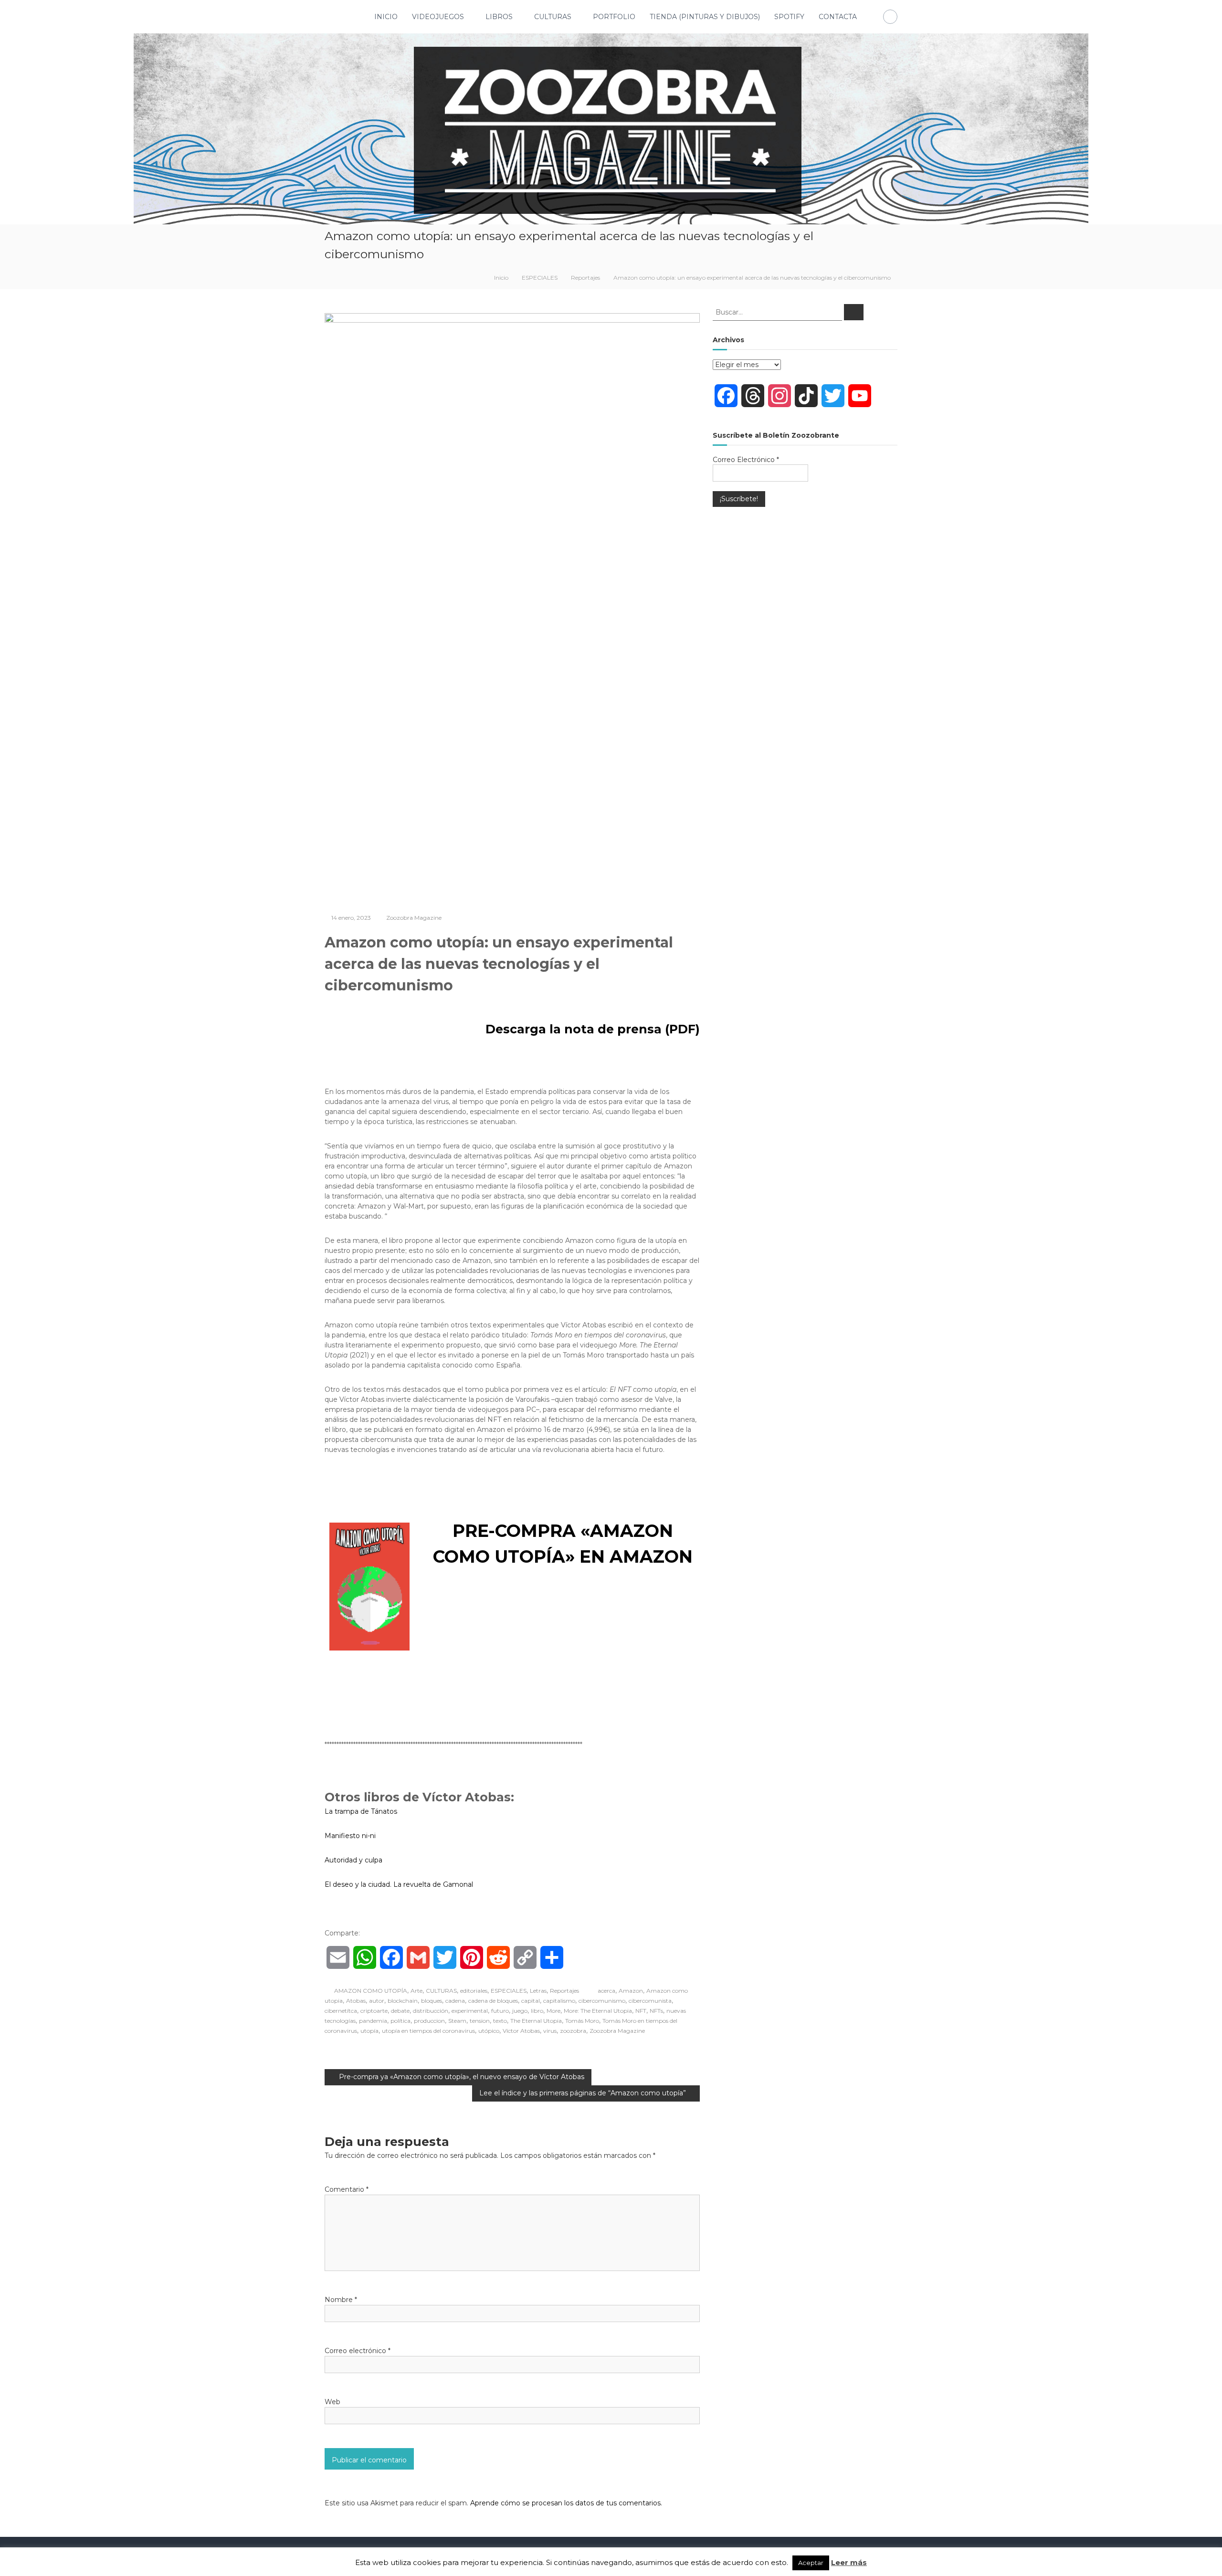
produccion (429, 2021)
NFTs (656, 2011)
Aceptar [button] (811, 2563)
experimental (470, 2011)
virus (550, 2031)
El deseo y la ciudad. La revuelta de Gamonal (399, 1884)
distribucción (431, 2011)
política (400, 2021)
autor (377, 2001)
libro (537, 2011)
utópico (489, 2031)
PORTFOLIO (614, 17)
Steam (457, 2021)
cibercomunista (650, 2001)
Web (332, 2402)
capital (531, 2001)
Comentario (347, 2189)
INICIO (386, 17)
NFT (641, 2011)
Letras (538, 1991)
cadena (455, 2001)
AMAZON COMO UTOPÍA (371, 1991)
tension (480, 2021)
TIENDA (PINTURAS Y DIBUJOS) (705, 17)
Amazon (631, 1991)
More (553, 2011)
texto (500, 2021)
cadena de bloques (493, 2001)
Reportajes (585, 278)
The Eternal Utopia (536, 2021)
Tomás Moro (582, 2021)
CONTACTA (838, 17)
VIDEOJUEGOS (438, 17)
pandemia (373, 2021)
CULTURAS (553, 17)
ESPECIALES (540, 278)
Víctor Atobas (521, 2031)
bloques (432, 2001)
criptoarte (374, 2011)
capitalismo (559, 2001)
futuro (500, 2011)
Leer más (849, 2562)
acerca (606, 1991)
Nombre (341, 2300)
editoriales (474, 1991)
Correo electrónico (358, 2351)
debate (400, 2011)
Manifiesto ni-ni (350, 1836)
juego (520, 2011)
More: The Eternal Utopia (598, 2011)
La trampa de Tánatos (361, 1811)
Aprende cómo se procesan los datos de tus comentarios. (566, 2503)
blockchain (403, 2001)
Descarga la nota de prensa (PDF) (591, 1029)
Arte (416, 1991)
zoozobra (573, 2031)
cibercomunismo (602, 2001)
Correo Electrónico (746, 460)
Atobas (356, 2001)
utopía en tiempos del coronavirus (428, 2031)
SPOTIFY (789, 17)
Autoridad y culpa (353, 1860)
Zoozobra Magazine (414, 918)
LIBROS (499, 17)
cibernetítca (341, 2011)
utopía (369, 2031)
